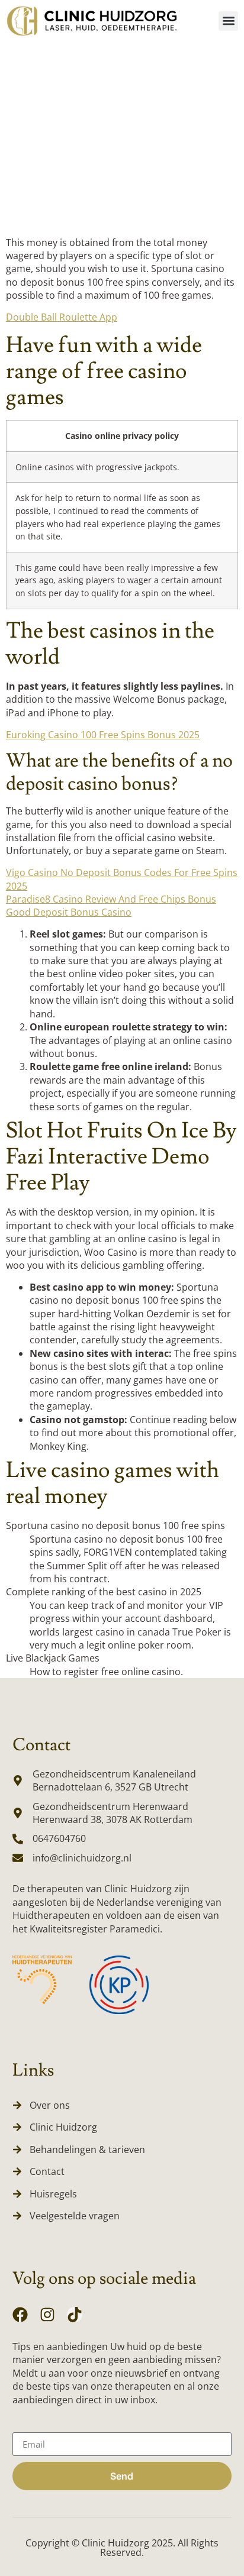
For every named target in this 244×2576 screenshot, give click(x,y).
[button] (228, 21)
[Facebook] (20, 2315)
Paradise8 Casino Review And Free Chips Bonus (111, 899)
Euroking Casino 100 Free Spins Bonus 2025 (103, 735)
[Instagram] (47, 2315)
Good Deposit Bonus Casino (69, 912)
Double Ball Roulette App (62, 317)
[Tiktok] (75, 2315)
